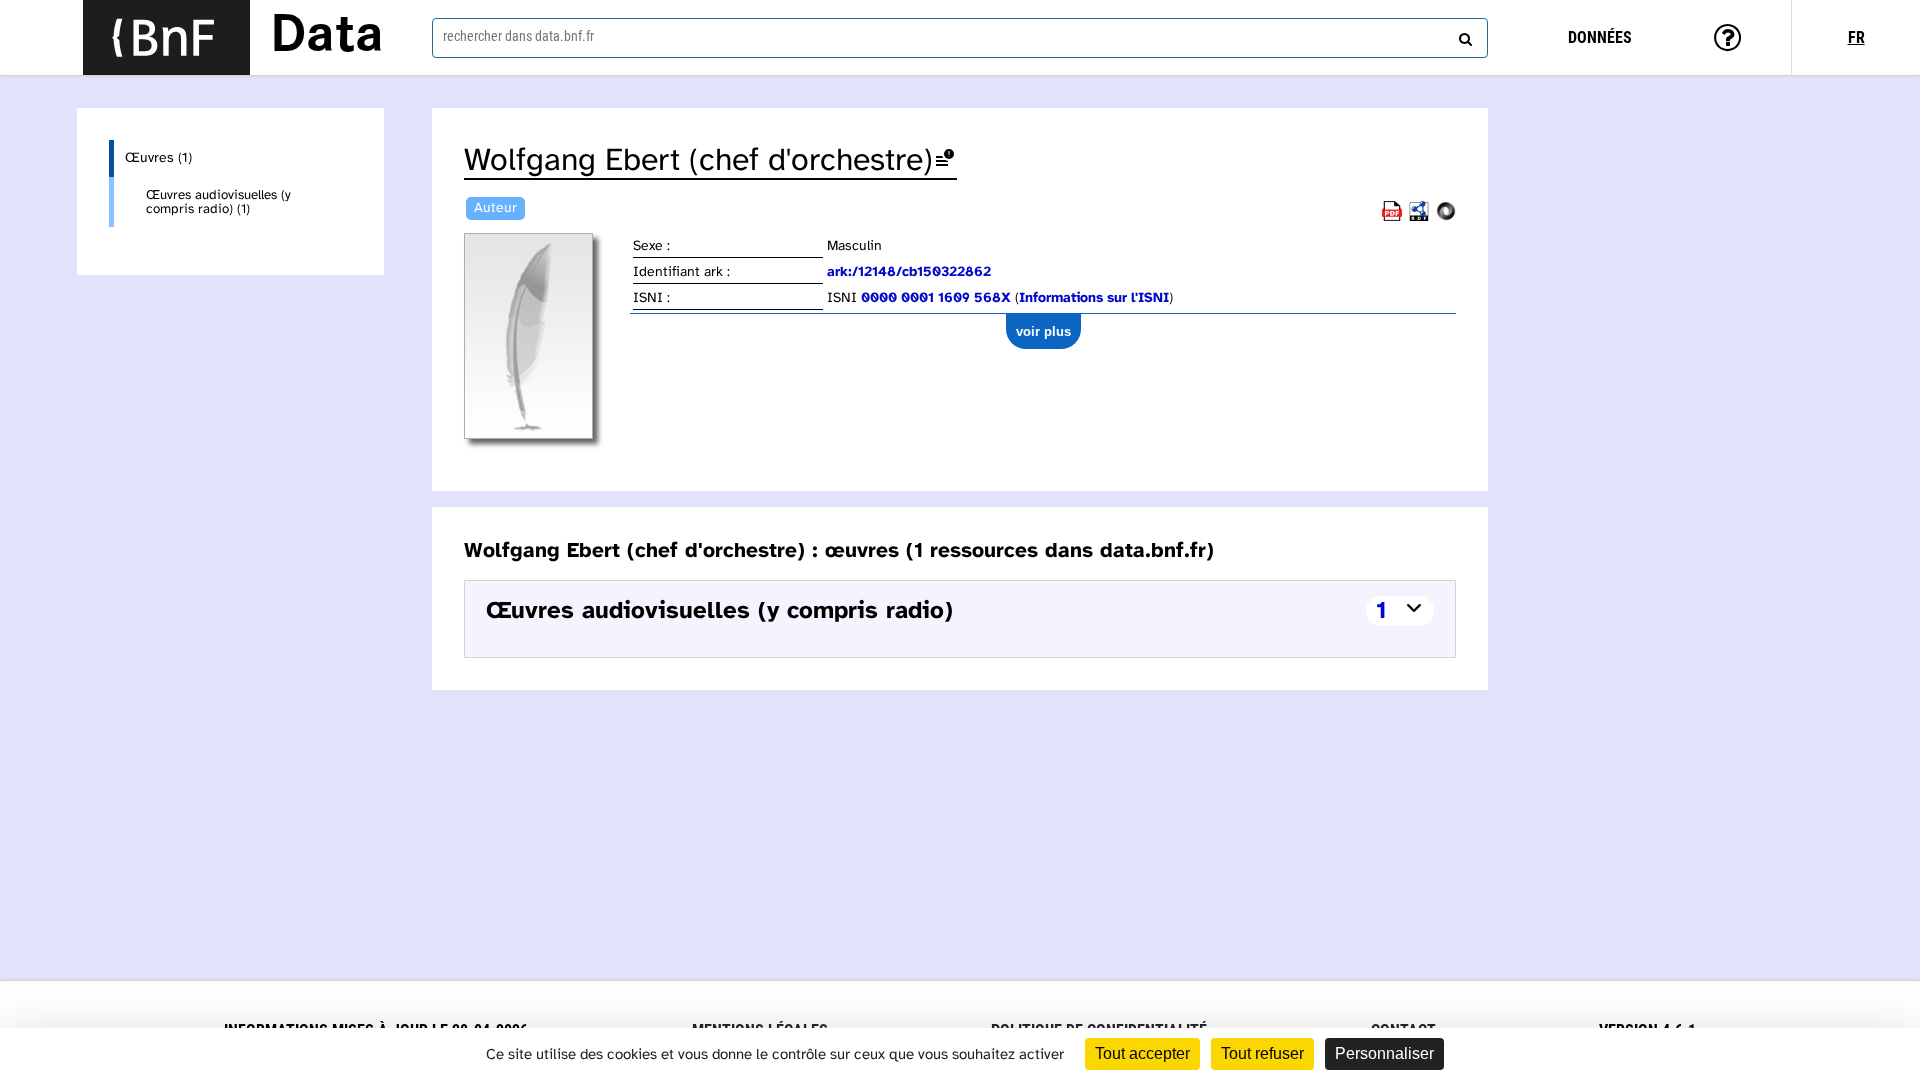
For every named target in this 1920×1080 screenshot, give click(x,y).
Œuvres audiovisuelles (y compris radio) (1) (218, 202)
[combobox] (960, 38)
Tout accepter (1142, 1053)
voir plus (1043, 331)
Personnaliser (1384, 1053)
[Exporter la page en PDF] (1392, 217)
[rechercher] (1463, 35)
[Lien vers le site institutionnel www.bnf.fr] (166, 37)
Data (327, 37)
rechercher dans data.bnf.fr (518, 36)
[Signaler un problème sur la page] (945, 161)
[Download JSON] (1446, 217)
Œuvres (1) (158, 158)
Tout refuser (1262, 1053)
